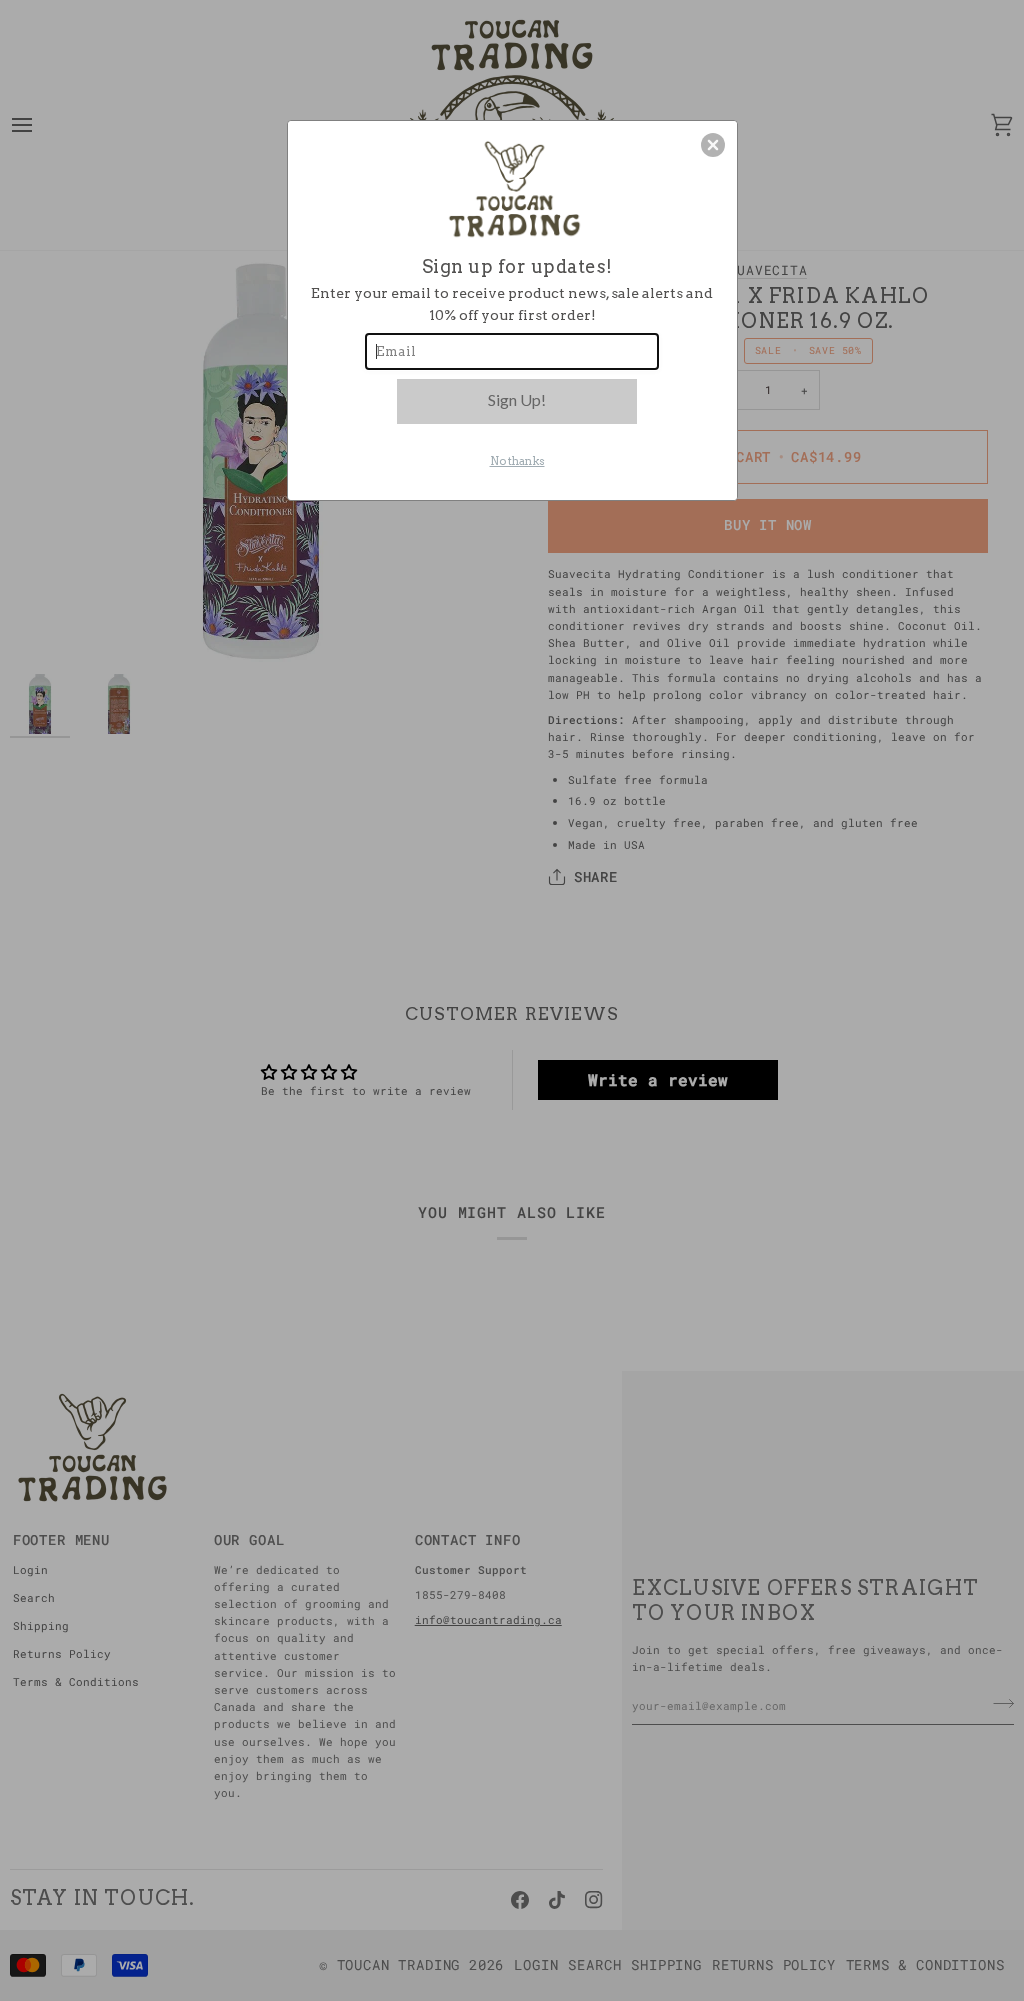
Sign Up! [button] (517, 399)
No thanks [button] (517, 461)
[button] (713, 145)
